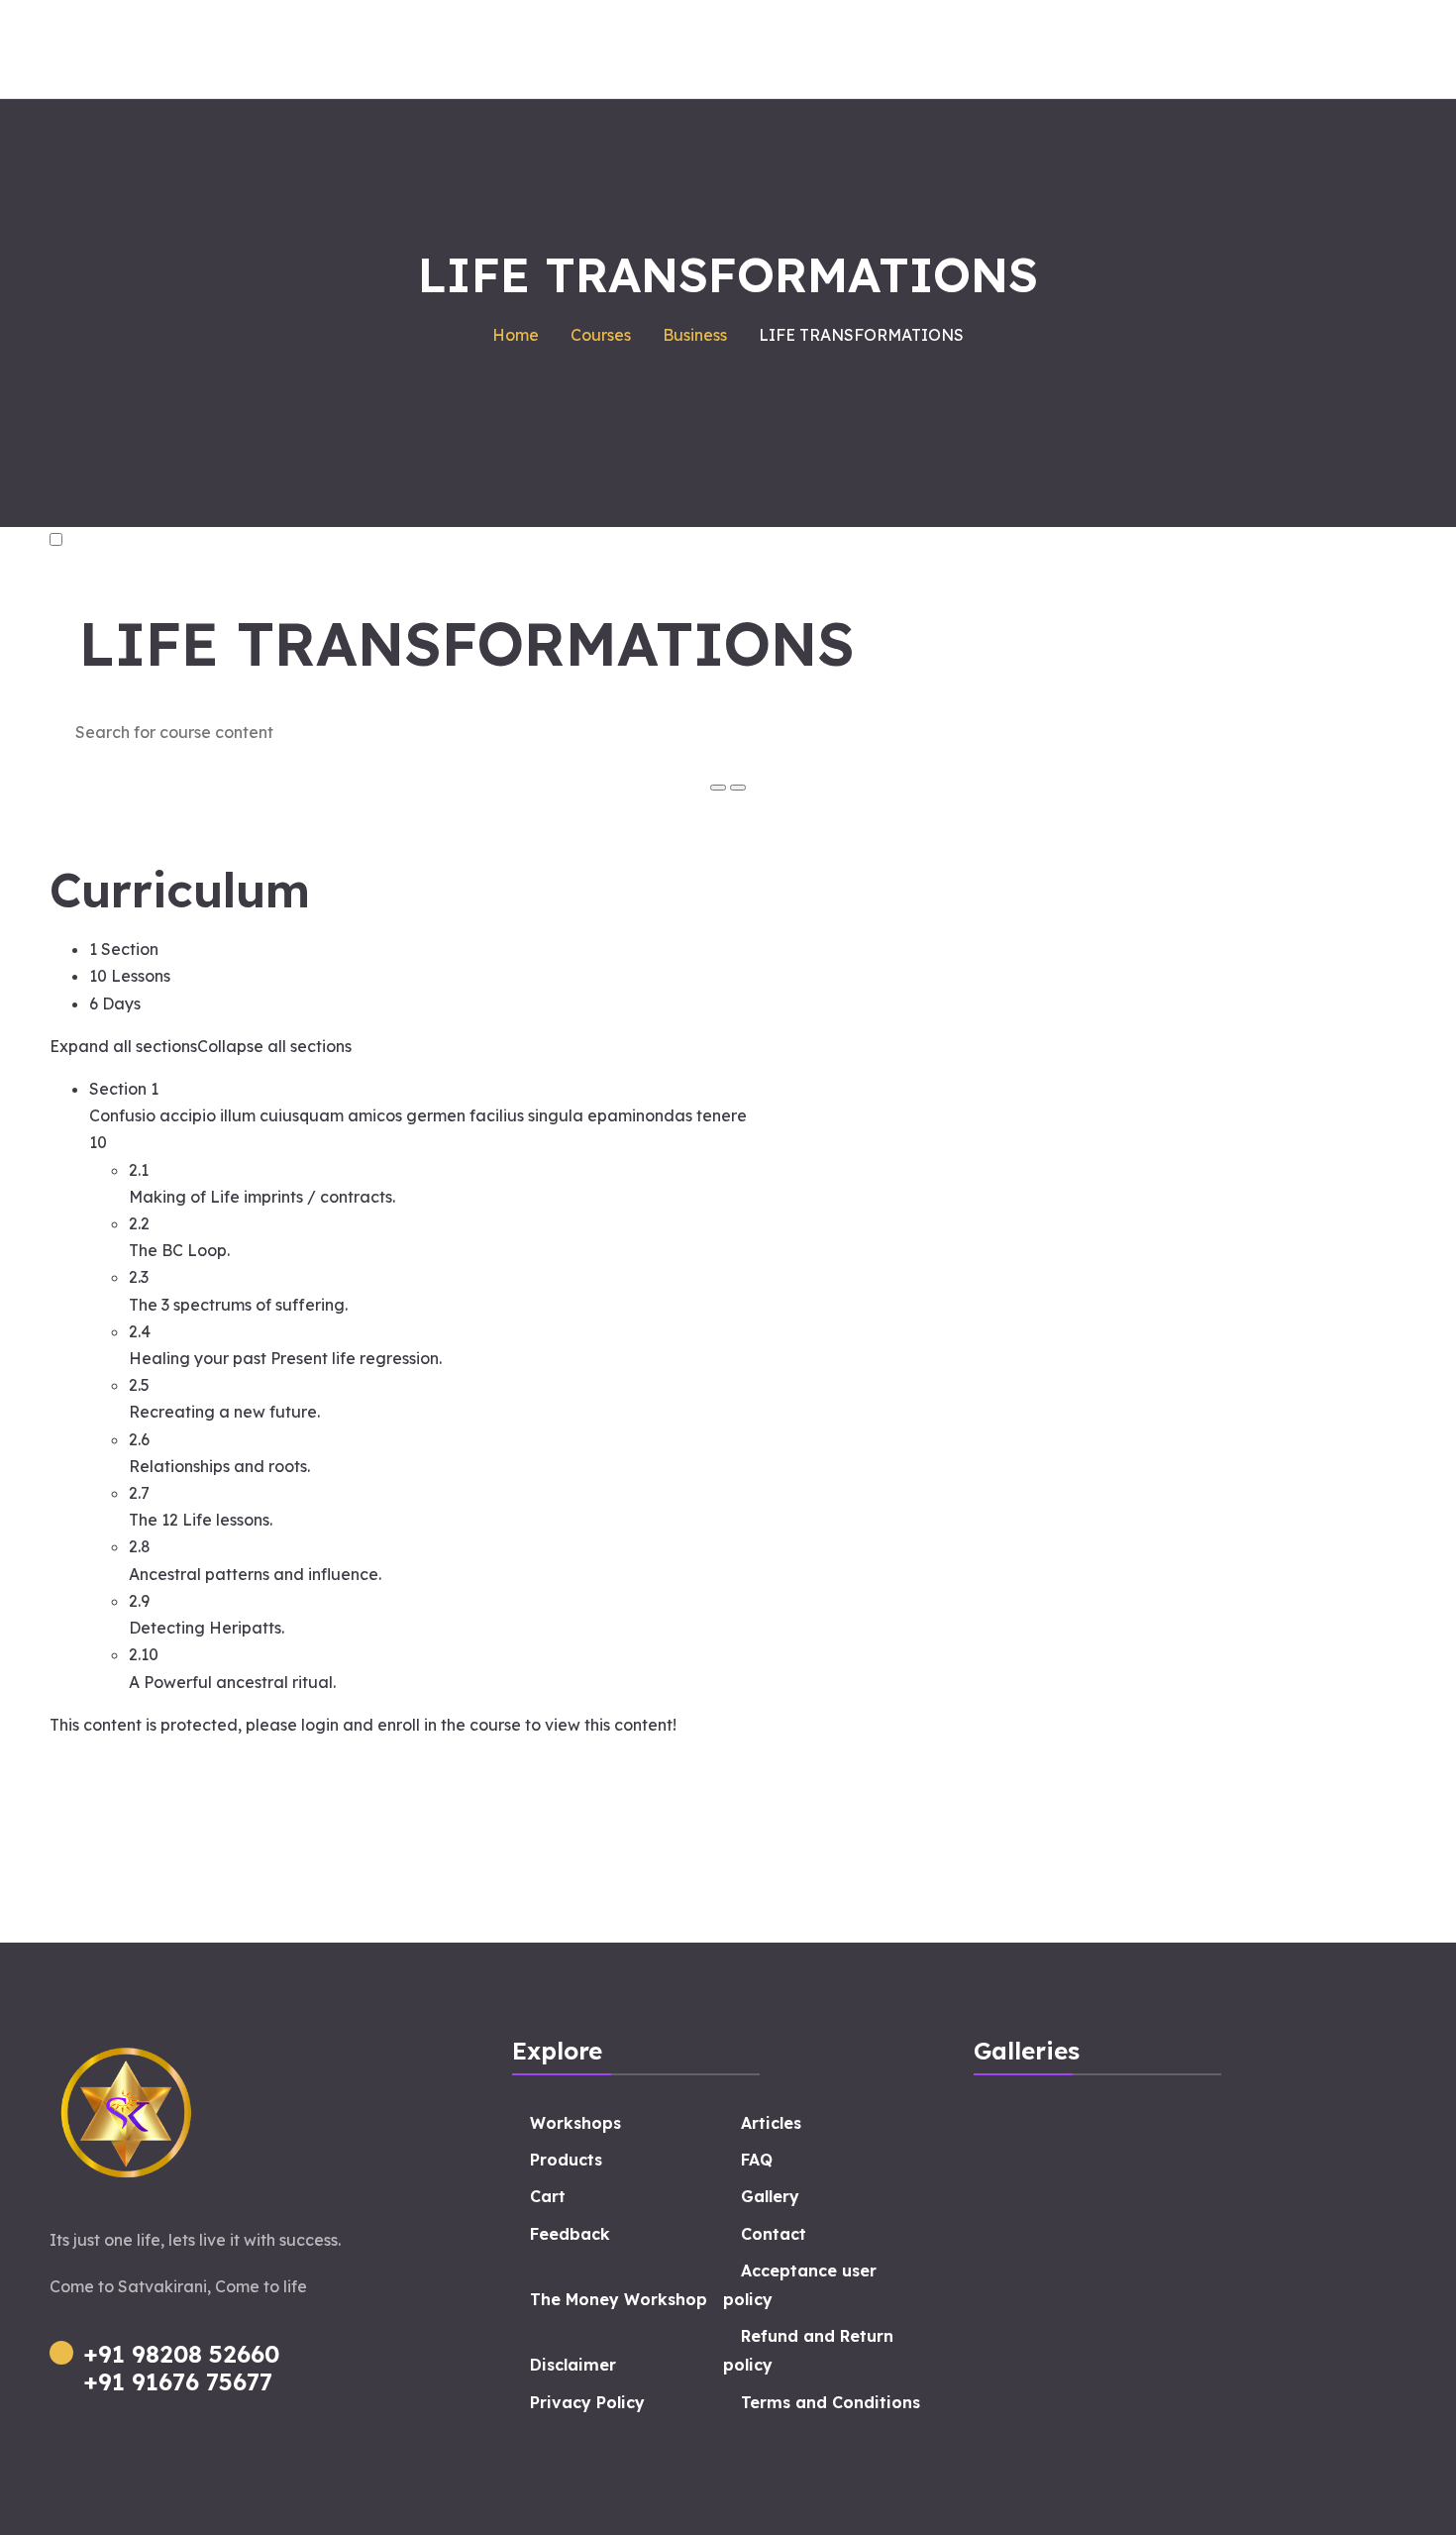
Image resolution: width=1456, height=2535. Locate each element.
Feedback (570, 2234)
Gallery (770, 2196)
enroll (399, 1725)
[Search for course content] (718, 788)
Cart (548, 2196)
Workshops (575, 2123)
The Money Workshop (619, 2299)
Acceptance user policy (800, 2285)
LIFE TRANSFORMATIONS (467, 643)
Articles (771, 2123)
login (320, 1725)
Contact (774, 2234)
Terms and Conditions (831, 2402)
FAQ (757, 2160)
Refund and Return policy (808, 2350)
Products (566, 2160)
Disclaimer (573, 2365)
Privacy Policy (587, 2402)
